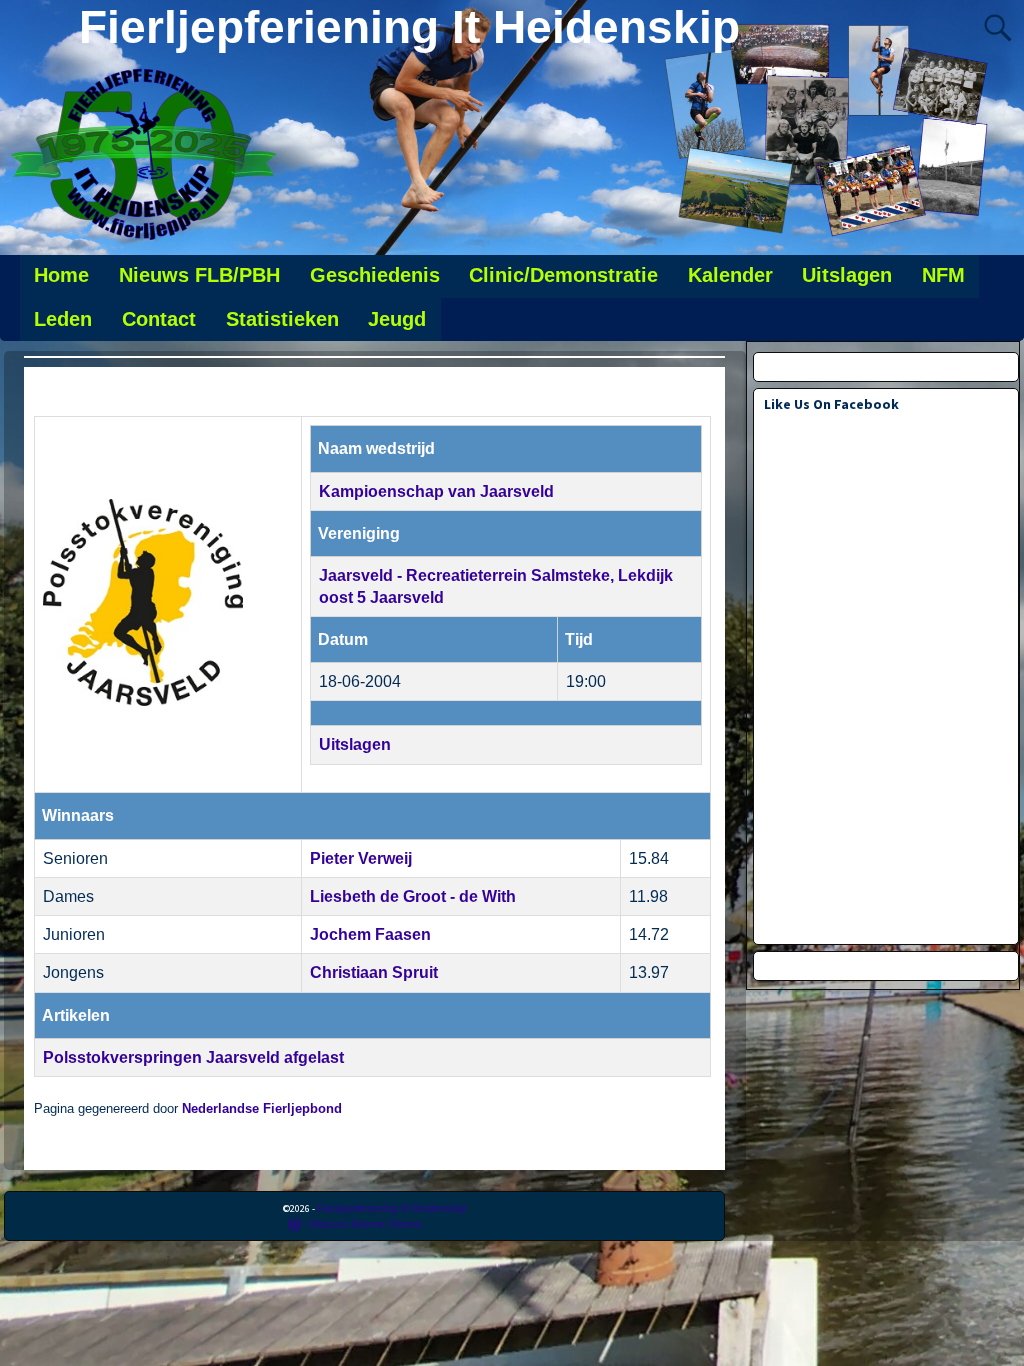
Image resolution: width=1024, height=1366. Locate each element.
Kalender (730, 275)
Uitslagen (847, 275)
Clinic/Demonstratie (563, 275)
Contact (159, 319)
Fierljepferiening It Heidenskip (409, 27)
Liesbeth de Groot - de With (413, 896)
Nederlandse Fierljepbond (262, 1109)
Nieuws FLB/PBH (199, 275)
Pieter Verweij (361, 858)
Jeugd (397, 319)
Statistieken (282, 319)
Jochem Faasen (370, 934)
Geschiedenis (375, 275)
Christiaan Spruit (374, 972)
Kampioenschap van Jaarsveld (436, 491)
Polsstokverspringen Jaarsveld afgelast (193, 1057)
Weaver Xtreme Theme (366, 1223)
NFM (943, 275)
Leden (63, 319)
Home (61, 275)
